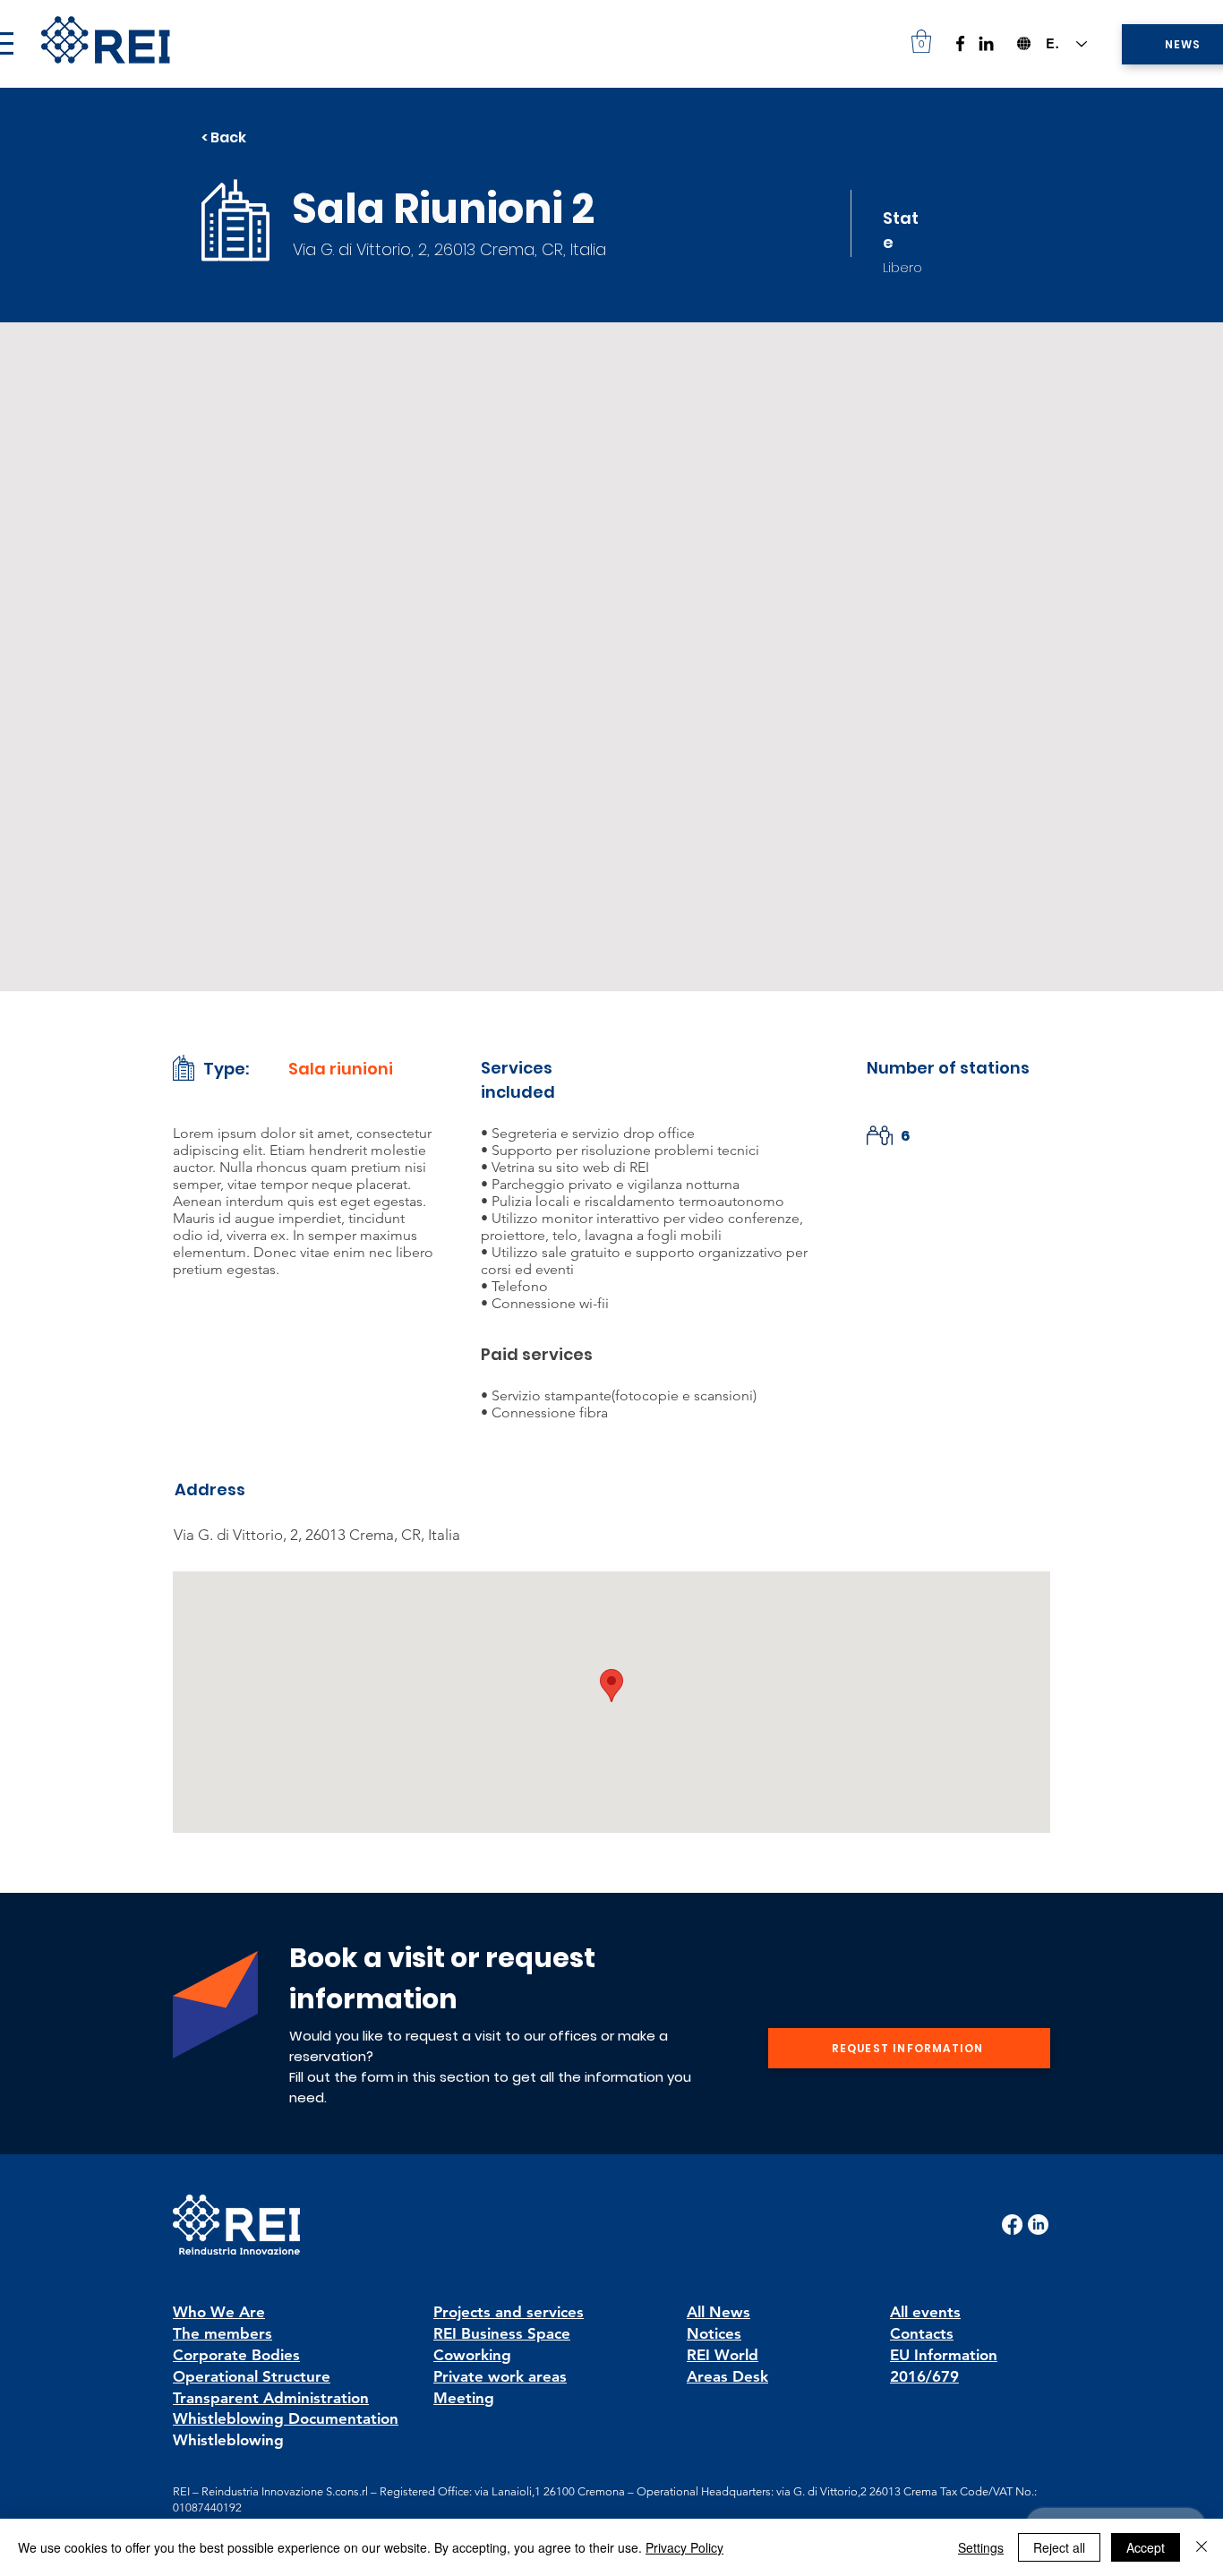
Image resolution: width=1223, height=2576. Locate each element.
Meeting (464, 2398)
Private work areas (500, 2376)
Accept (1146, 2547)
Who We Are (219, 2312)
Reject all (1059, 2547)
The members (222, 2333)
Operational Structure (252, 2376)
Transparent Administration (271, 2398)
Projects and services (509, 2312)
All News (718, 2312)
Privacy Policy (684, 2547)
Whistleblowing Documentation (286, 2418)
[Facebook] (960, 43)
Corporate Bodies (236, 2355)
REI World (723, 2355)
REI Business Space (502, 2333)
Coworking (472, 2355)
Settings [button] (981, 2547)
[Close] (1202, 2547)
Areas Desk (727, 2376)
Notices (714, 2333)
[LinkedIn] (986, 43)
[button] (921, 41)
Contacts (922, 2333)
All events (925, 2312)
